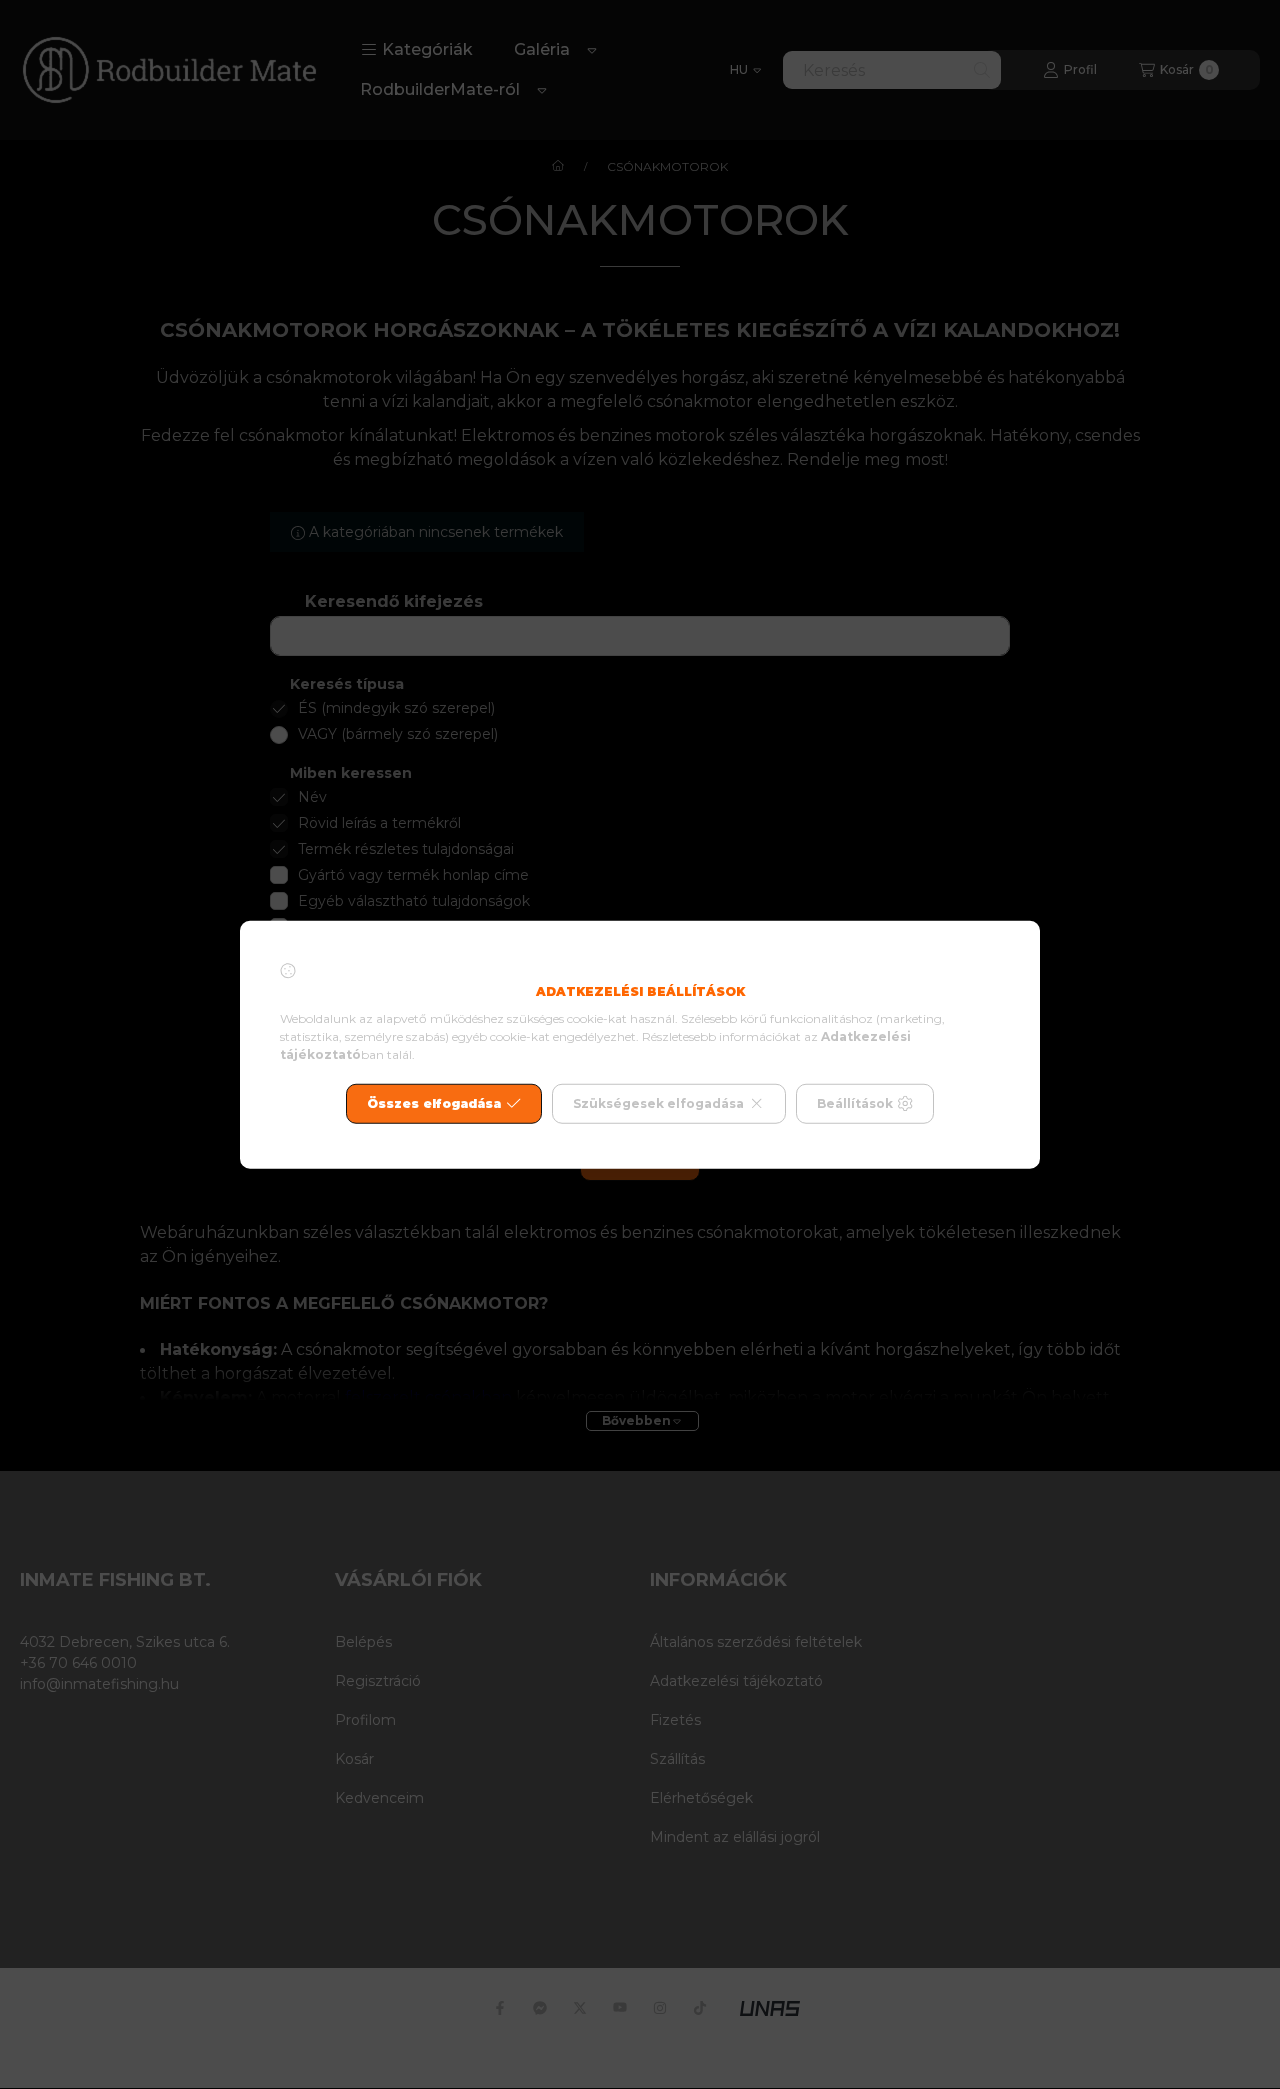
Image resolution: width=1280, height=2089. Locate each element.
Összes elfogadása (434, 1103)
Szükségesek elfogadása (658, 1103)
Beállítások (855, 1103)
